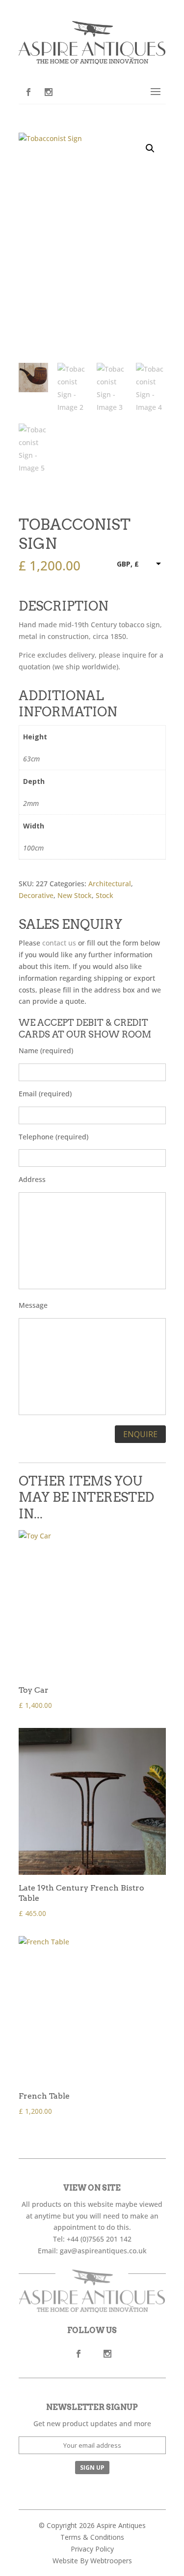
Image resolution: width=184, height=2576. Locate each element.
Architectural (110, 884)
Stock (105, 895)
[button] (150, 148)
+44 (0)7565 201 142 (99, 2239)
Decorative (36, 895)
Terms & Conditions (92, 2537)
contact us (59, 943)
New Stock (75, 895)
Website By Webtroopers (92, 2561)
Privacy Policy (92, 2549)
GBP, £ (128, 564)
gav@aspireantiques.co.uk (103, 2251)
